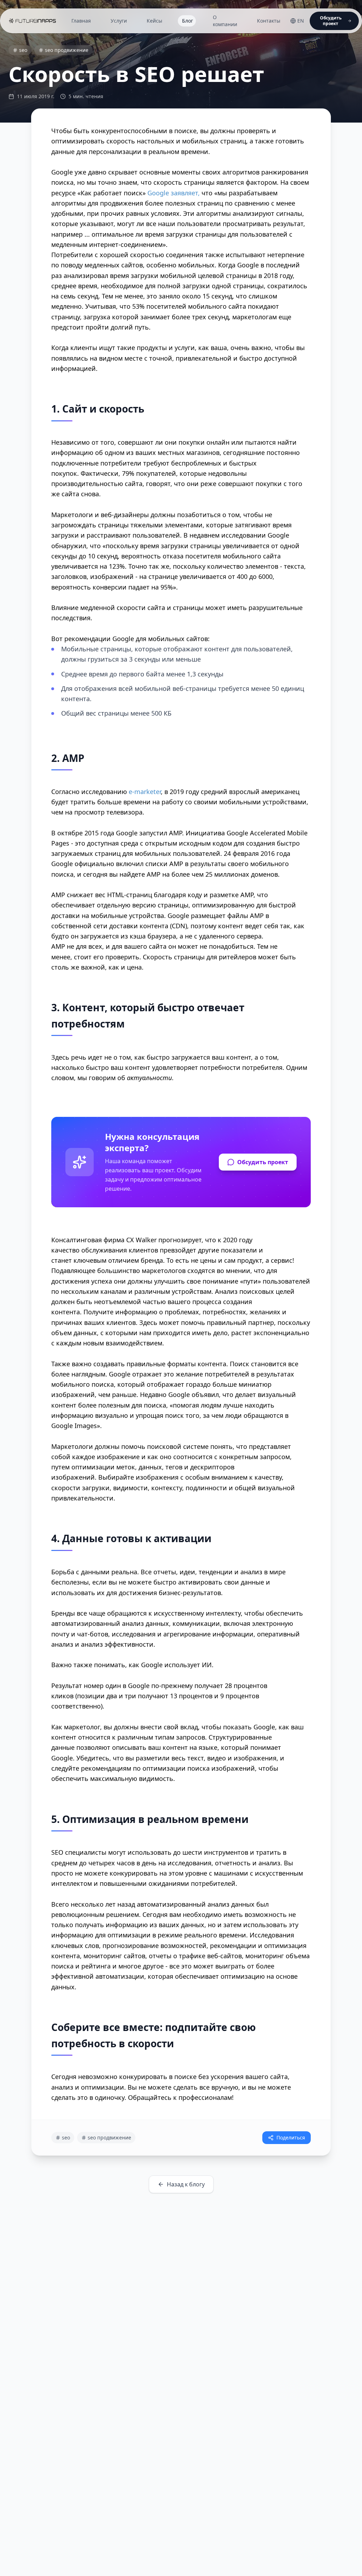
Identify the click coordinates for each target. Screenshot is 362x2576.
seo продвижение (67, 50)
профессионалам (205, 2097)
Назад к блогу (186, 2184)
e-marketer (145, 792)
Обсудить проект (263, 1162)
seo (23, 50)
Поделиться (291, 2137)
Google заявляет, (174, 193)
